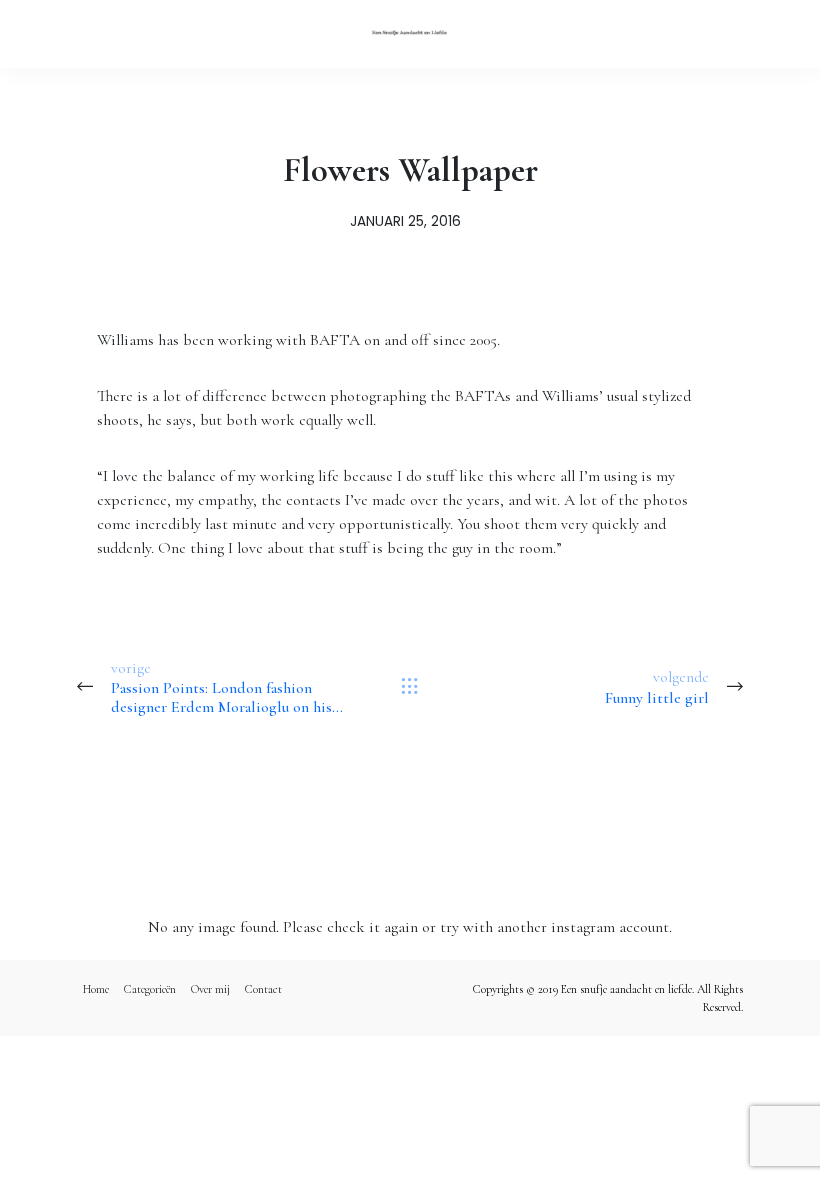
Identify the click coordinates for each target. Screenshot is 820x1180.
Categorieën (150, 989)
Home (96, 989)
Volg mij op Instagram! (410, 824)
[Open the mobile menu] (771, 33)
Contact (263, 989)
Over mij (210, 989)
